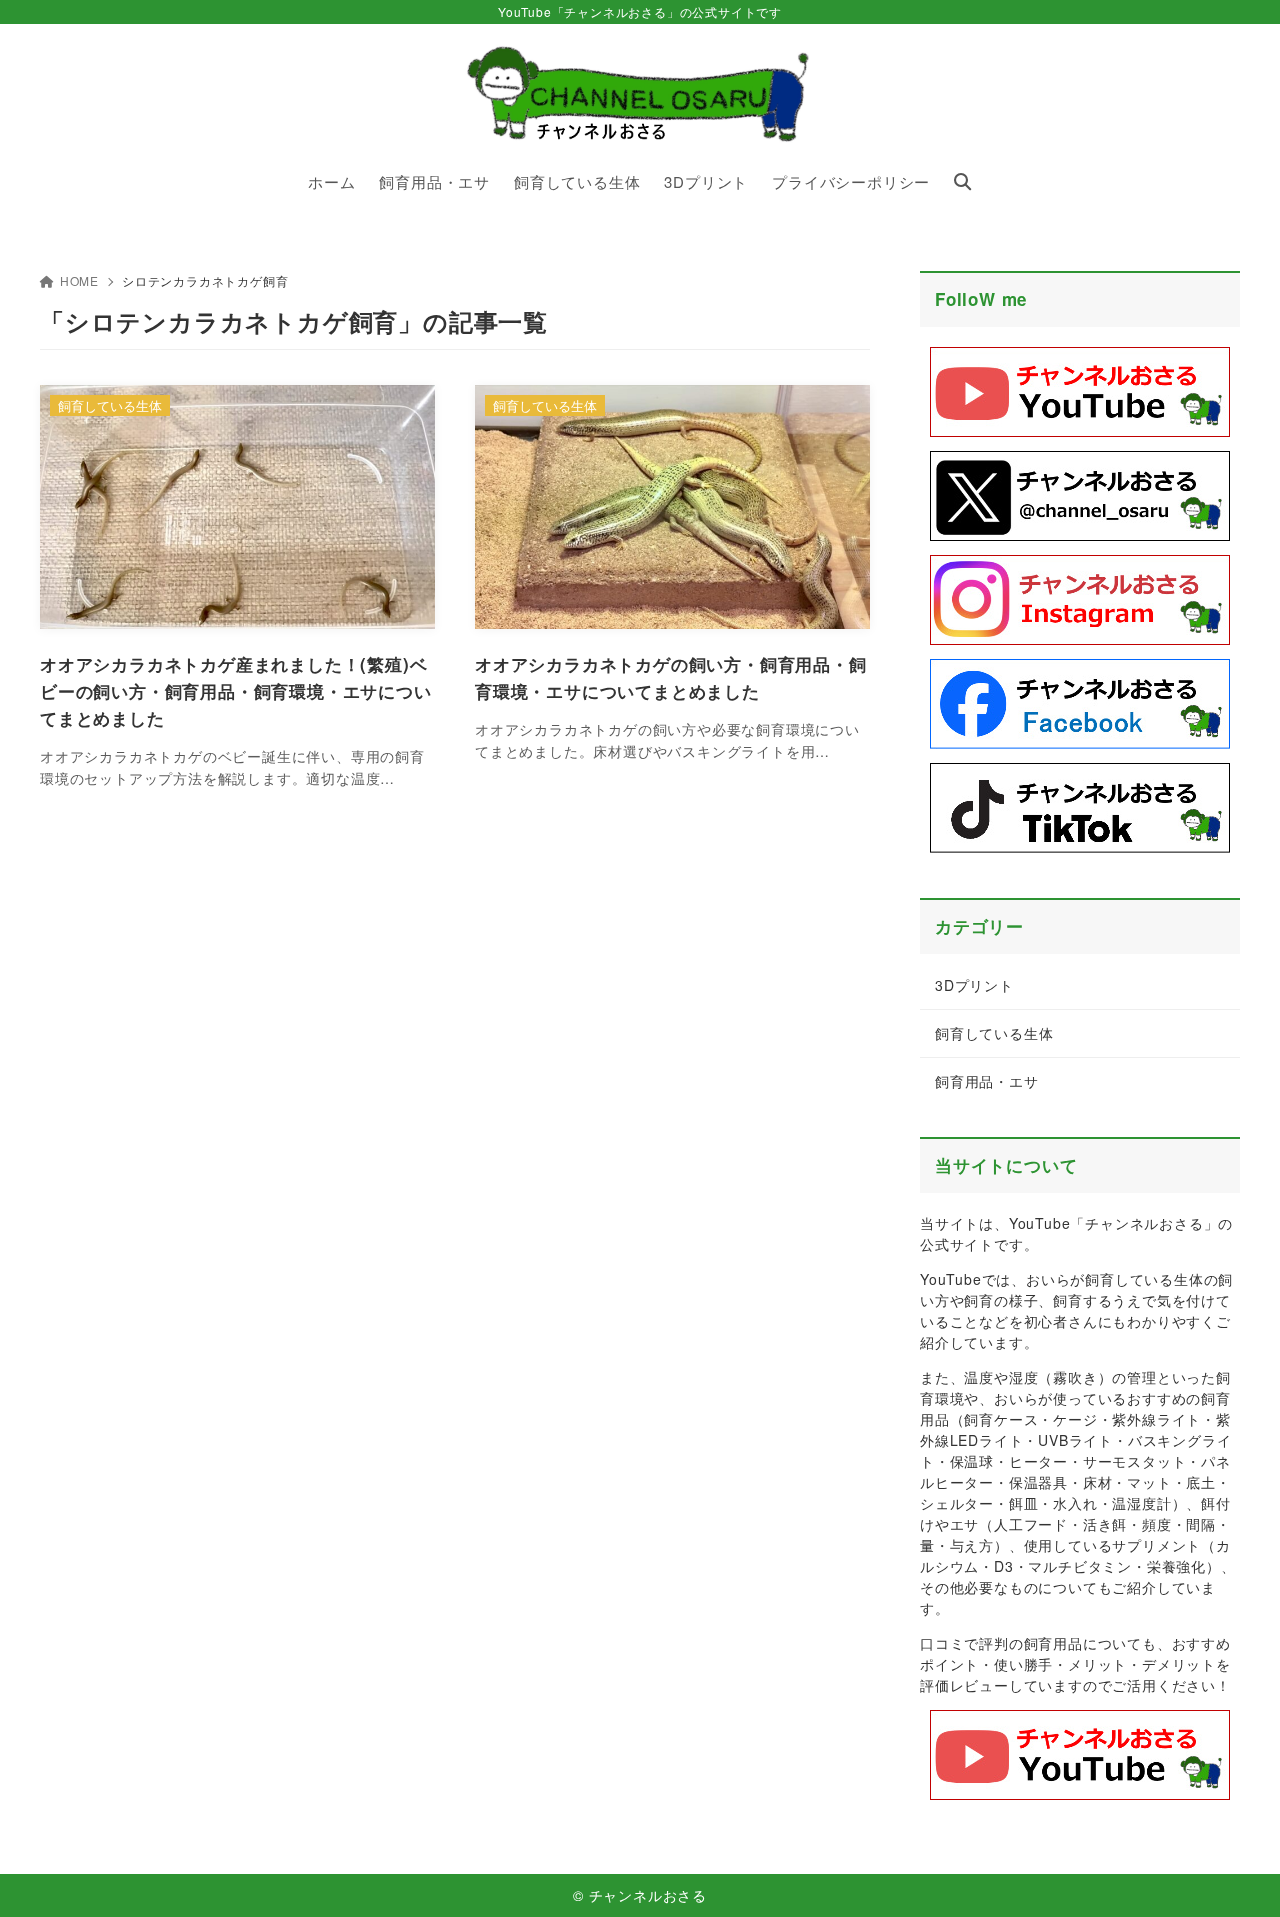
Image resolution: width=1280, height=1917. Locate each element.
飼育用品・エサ (987, 1081)
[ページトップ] (1235, 1872)
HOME (79, 280)
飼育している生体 (994, 1033)
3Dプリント (974, 985)
